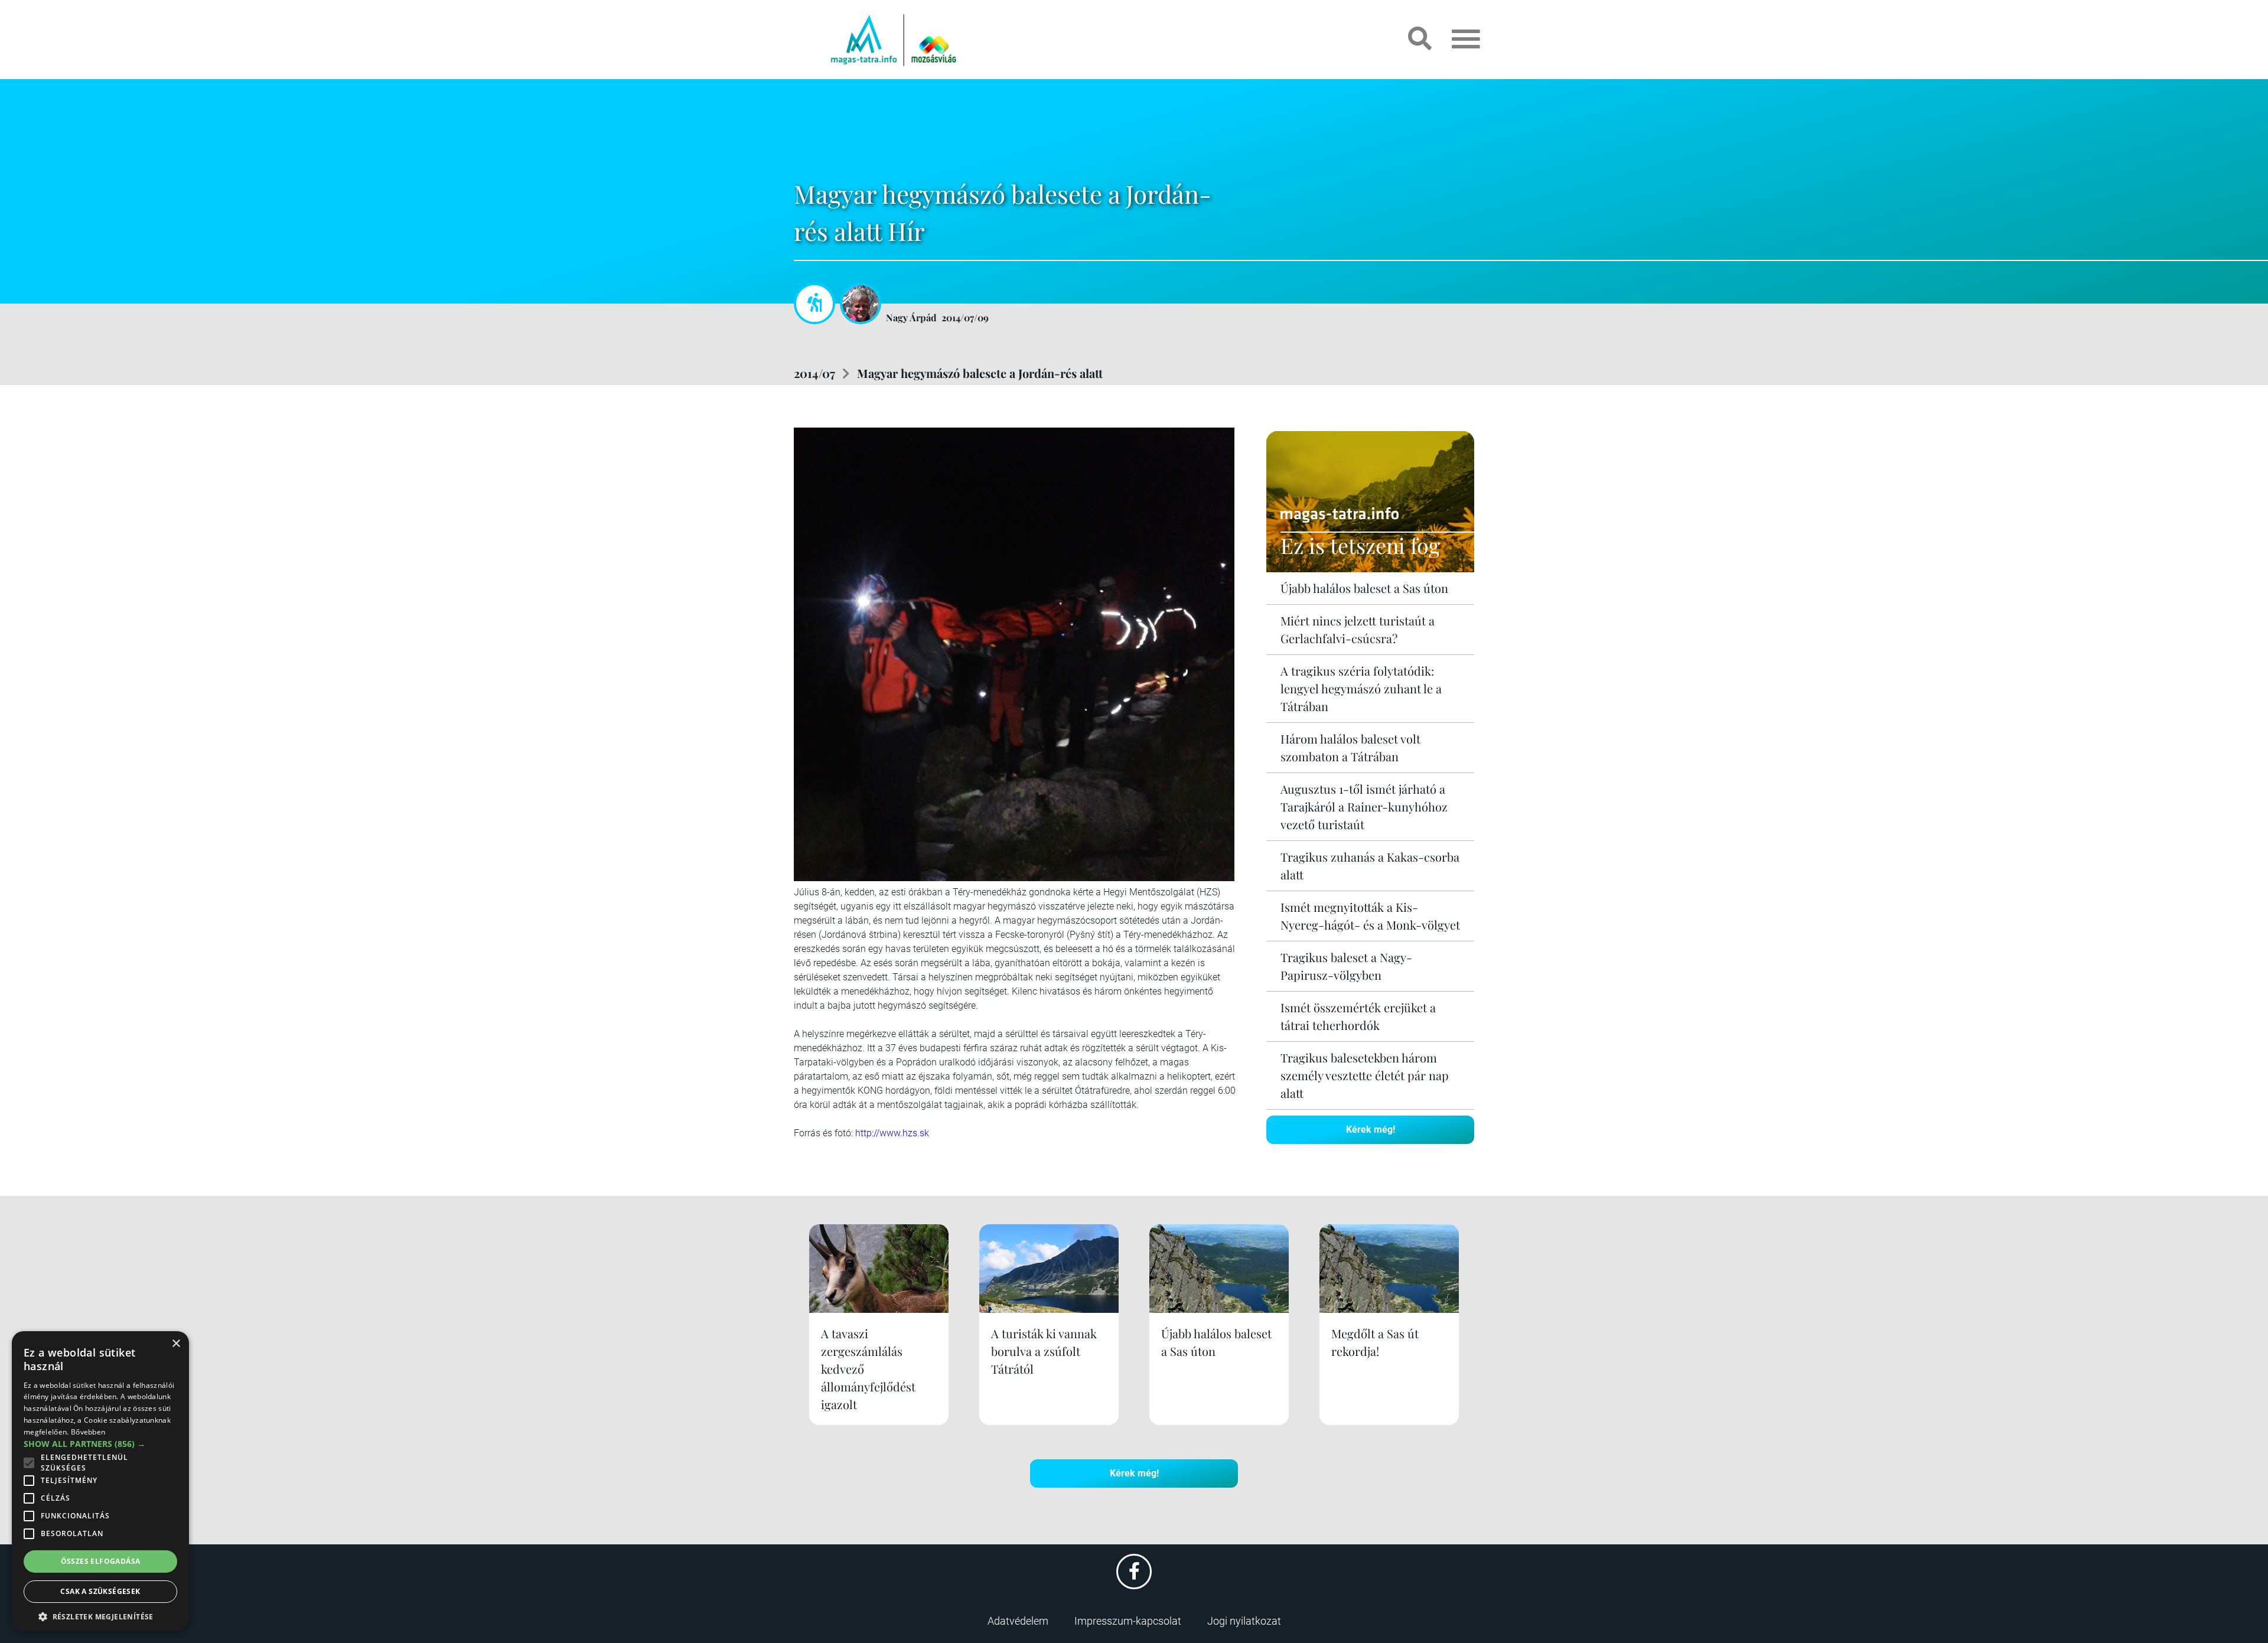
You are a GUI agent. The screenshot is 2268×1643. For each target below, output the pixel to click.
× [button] (176, 1344)
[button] (100, 1615)
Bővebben (88, 1432)
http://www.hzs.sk (892, 1133)
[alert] (100, 1481)
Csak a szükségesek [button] (100, 1591)
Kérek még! (1371, 1129)
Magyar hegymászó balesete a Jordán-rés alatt (980, 373)
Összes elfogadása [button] (101, 1561)
